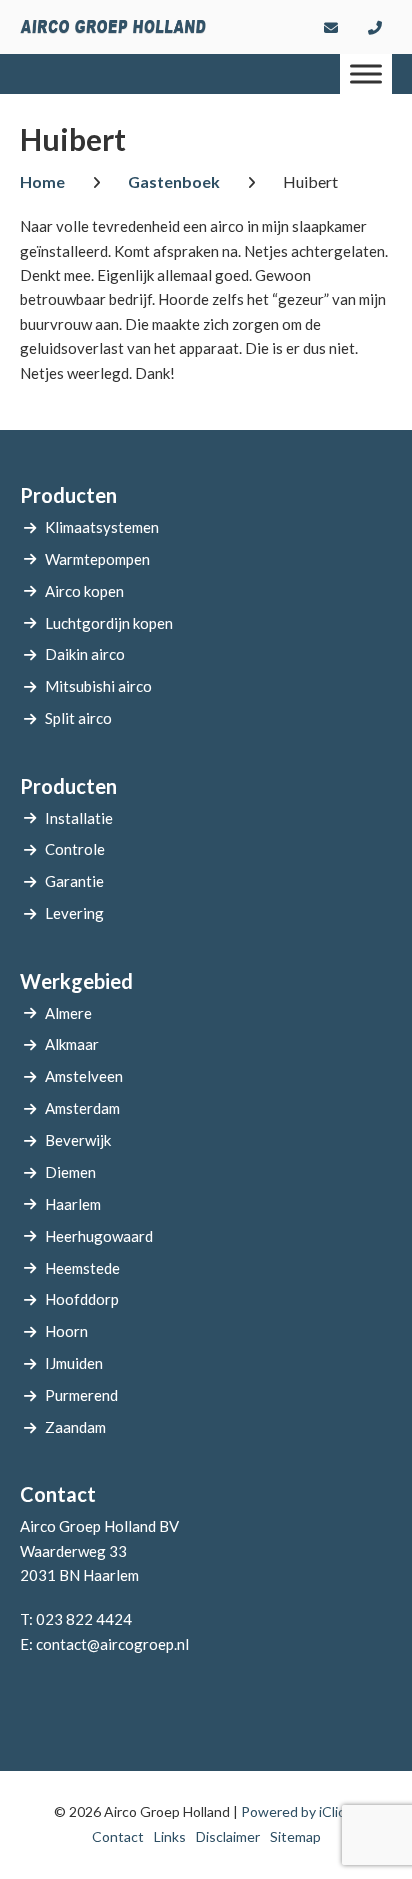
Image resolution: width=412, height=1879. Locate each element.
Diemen (70, 1172)
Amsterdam (82, 1108)
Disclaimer (228, 1836)
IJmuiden (74, 1363)
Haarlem (73, 1204)
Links (170, 1836)
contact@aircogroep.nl (112, 1644)
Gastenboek (174, 181)
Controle (75, 849)
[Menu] (366, 73)
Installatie (79, 818)
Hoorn (66, 1331)
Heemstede (82, 1268)
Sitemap (295, 1836)
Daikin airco (85, 654)
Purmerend (81, 1395)
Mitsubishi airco (98, 686)
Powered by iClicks (300, 1811)
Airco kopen (84, 591)
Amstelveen (84, 1076)
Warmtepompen (97, 559)
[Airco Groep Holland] (113, 27)
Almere (68, 1013)
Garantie (74, 881)
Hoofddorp (82, 1299)
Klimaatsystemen (102, 527)
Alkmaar (72, 1044)
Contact (118, 1836)
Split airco (78, 718)
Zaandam (75, 1427)
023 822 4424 (84, 1619)
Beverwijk (78, 1140)
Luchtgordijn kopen (109, 623)
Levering (74, 913)
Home (42, 181)
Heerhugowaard (99, 1236)
